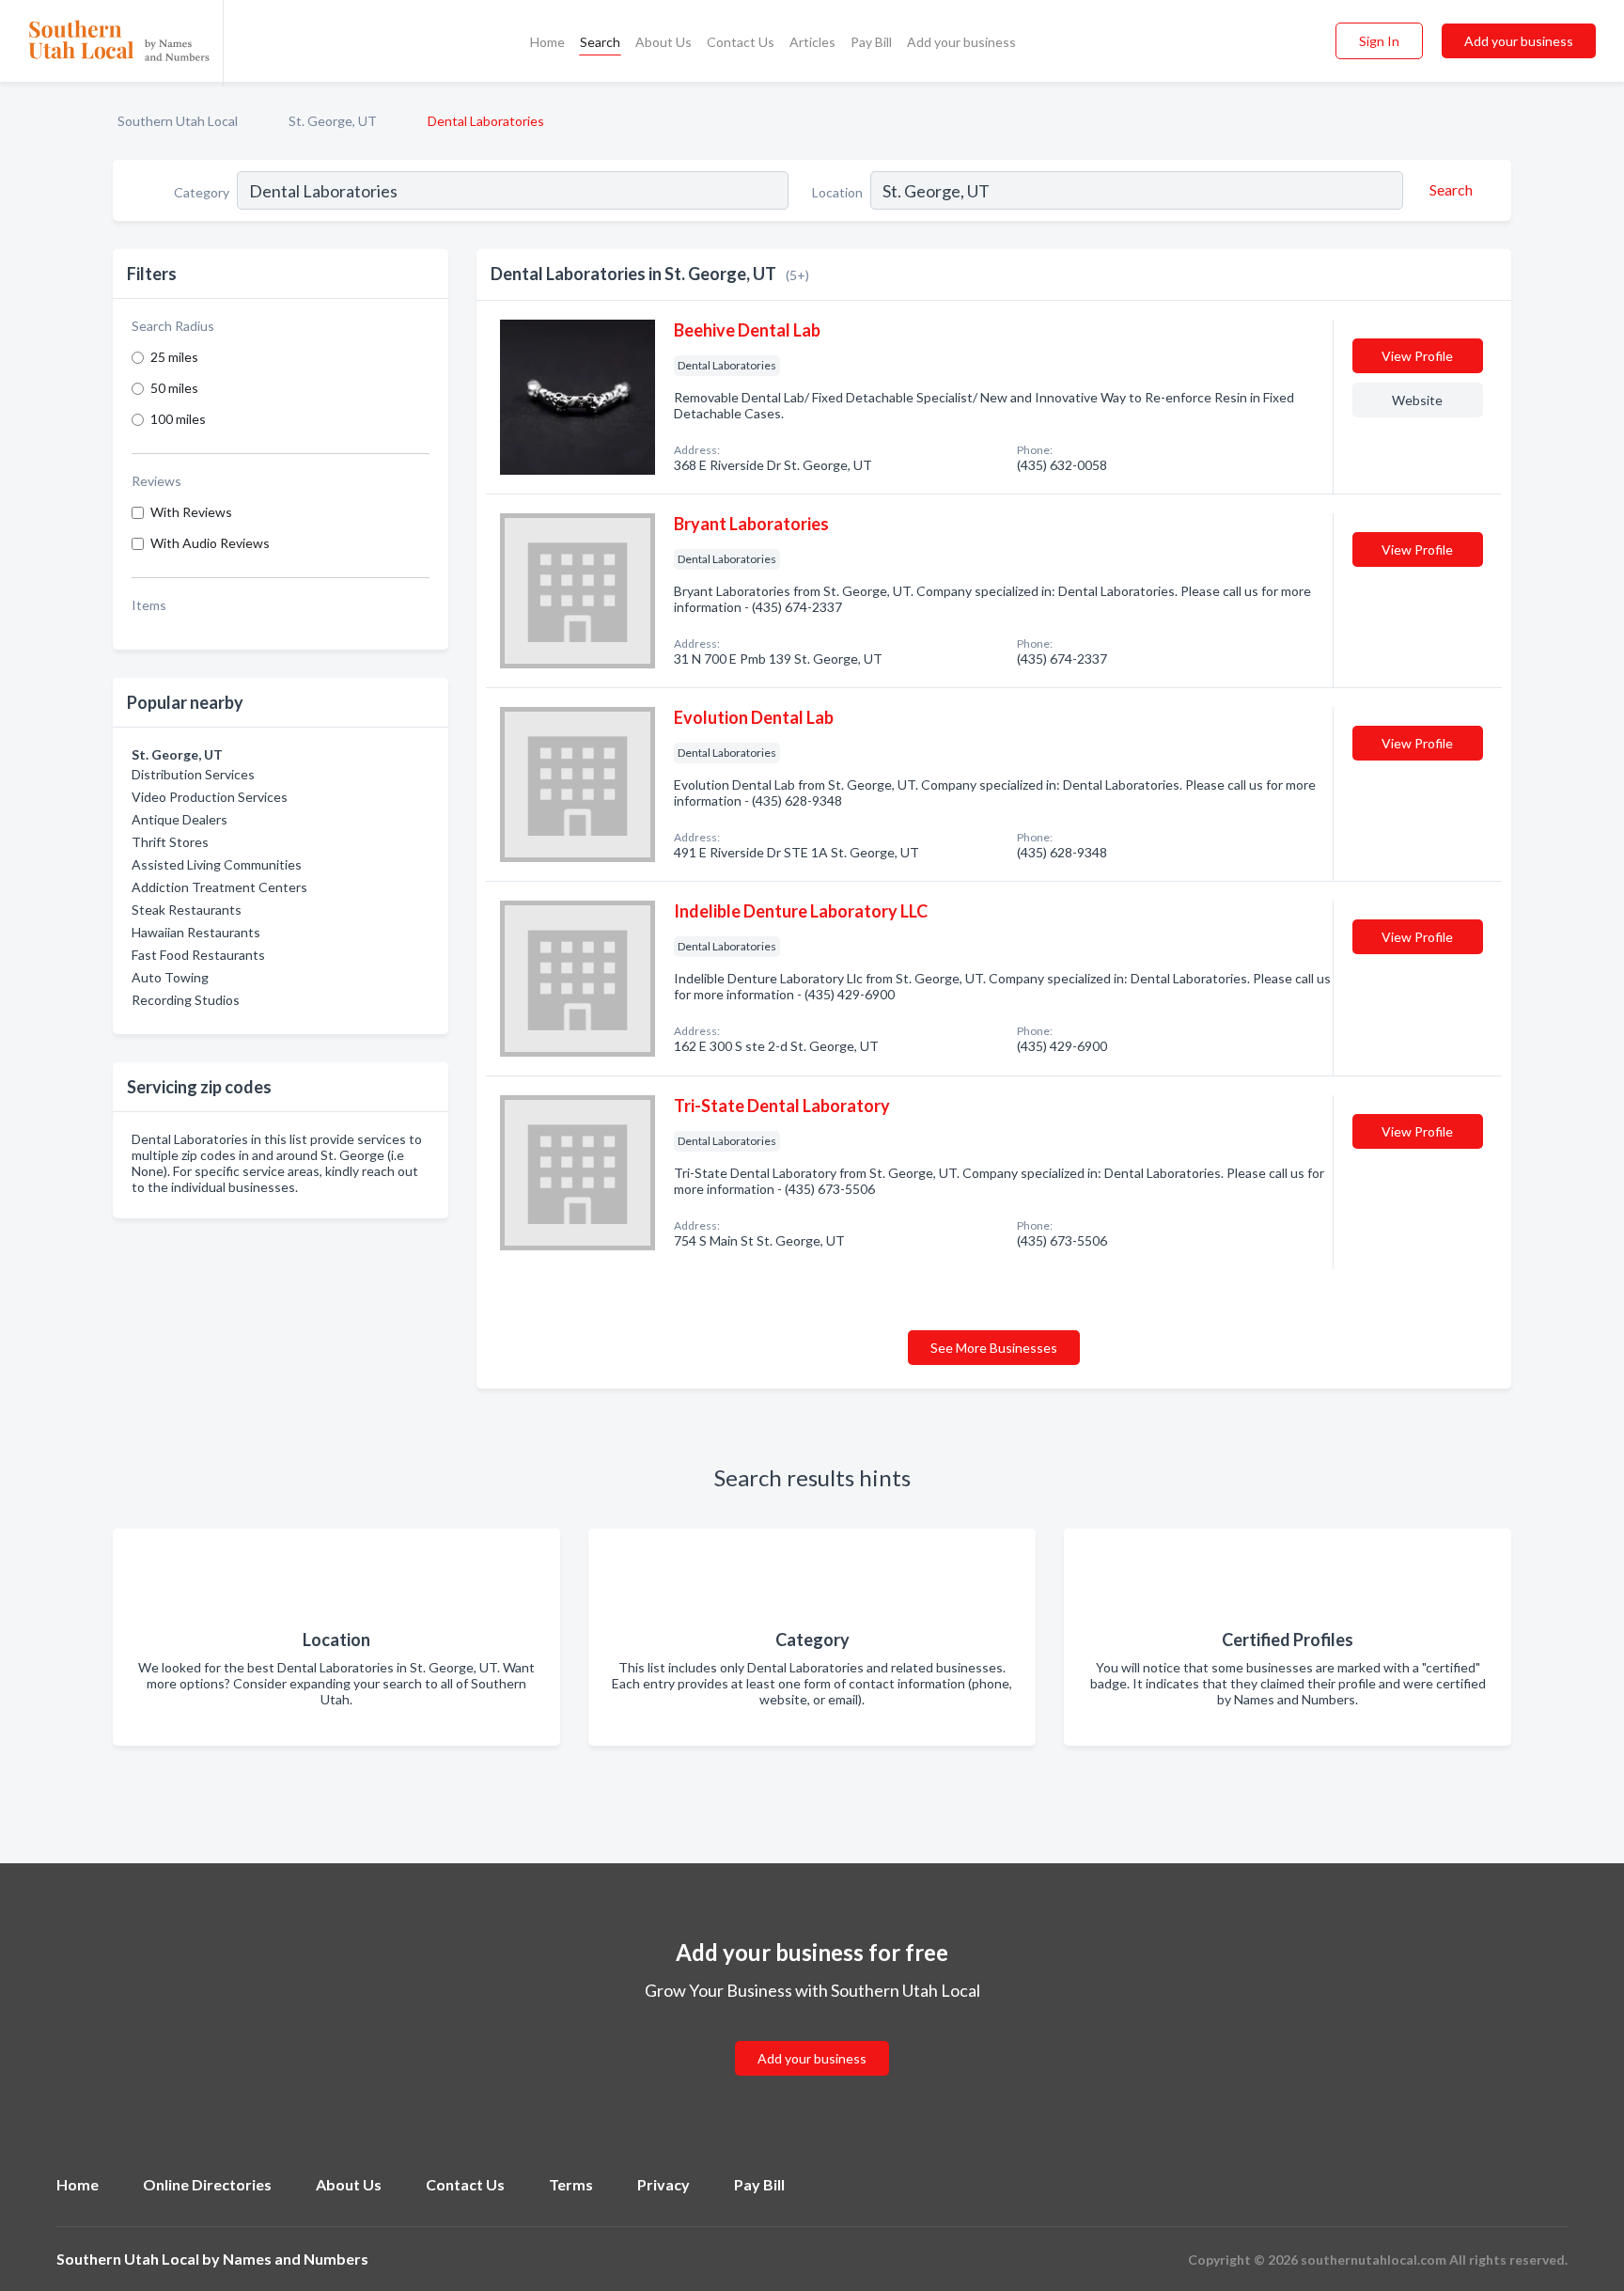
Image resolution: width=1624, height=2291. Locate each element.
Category (202, 192)
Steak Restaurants (187, 910)
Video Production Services (210, 797)
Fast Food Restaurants (198, 955)
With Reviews (191, 512)
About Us (664, 42)
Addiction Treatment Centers (219, 887)
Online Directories (207, 2184)
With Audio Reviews (210, 543)
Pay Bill (871, 42)
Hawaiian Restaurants (196, 932)
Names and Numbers (296, 2259)
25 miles (174, 357)
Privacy (664, 2184)
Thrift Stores (170, 842)
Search (600, 42)
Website (1417, 400)
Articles (812, 42)
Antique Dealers (180, 819)
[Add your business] (812, 2036)
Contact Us (741, 42)
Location (837, 192)
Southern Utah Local (178, 121)
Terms (571, 2184)
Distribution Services (193, 774)
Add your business (961, 42)
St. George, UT (333, 121)
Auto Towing (170, 977)
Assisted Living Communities (217, 864)
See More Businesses (994, 1348)
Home (547, 42)
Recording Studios (186, 1000)
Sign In (1379, 41)
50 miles (174, 388)
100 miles (178, 419)
